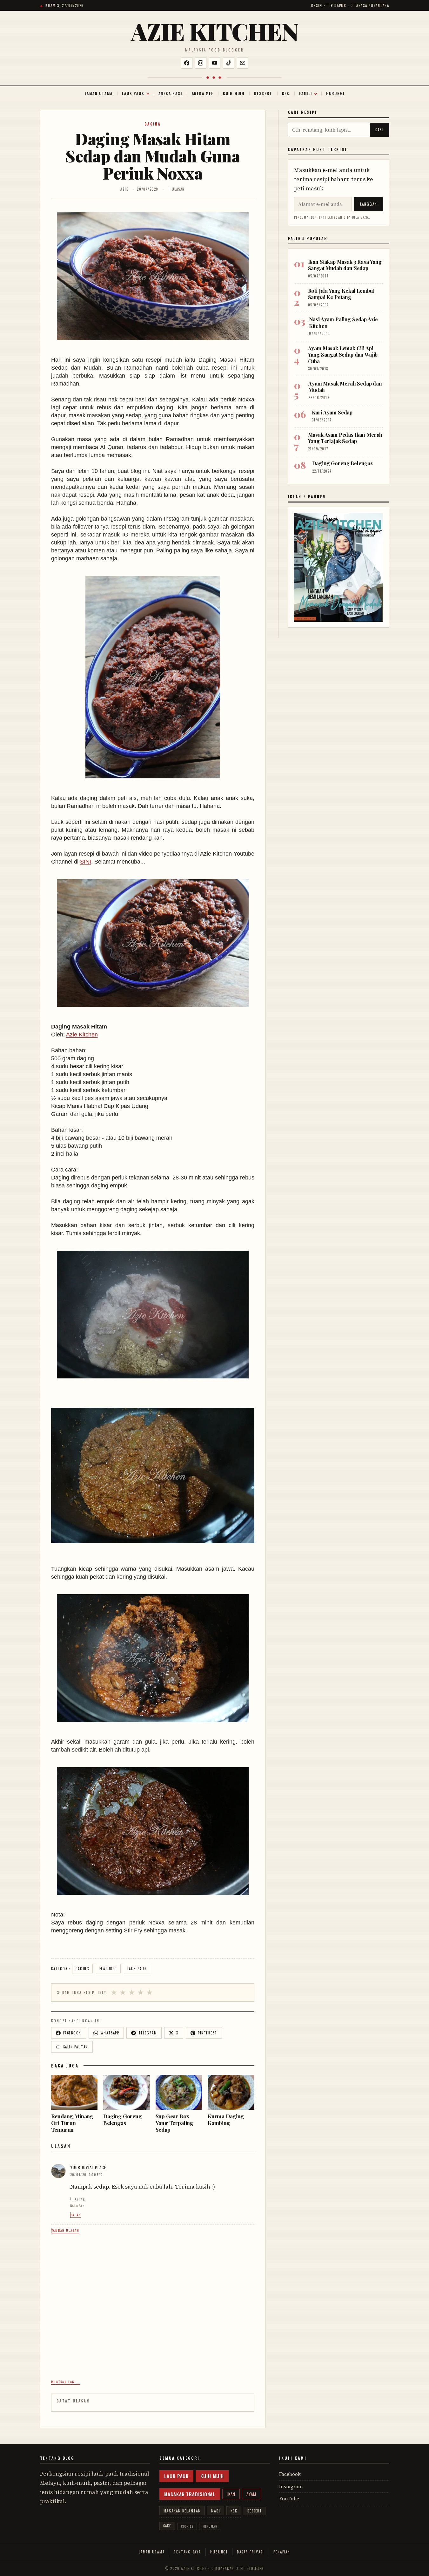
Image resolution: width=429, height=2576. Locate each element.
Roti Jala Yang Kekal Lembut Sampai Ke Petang (341, 294)
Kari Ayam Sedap (332, 412)
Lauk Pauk (133, 93)
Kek (286, 93)
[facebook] (187, 63)
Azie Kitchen (214, 31)
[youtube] (215, 63)
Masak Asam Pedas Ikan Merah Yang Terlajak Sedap (345, 438)
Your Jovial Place (88, 2167)
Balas (80, 2200)
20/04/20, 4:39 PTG (87, 2174)
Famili (306, 93)
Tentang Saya (187, 2552)
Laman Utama (99, 93)
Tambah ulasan (65, 2230)
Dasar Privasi (251, 2552)
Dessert (263, 93)
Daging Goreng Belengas (342, 463)
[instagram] (201, 63)
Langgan (369, 204)
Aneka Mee (203, 93)
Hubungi (335, 93)
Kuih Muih (234, 93)
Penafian (282, 2552)
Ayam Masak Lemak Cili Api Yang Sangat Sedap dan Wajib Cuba (343, 355)
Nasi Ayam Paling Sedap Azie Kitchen (344, 322)
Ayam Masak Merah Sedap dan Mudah (345, 387)
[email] (243, 63)
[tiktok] (229, 63)
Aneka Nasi (170, 93)
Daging (153, 124)
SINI (86, 862)
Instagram (291, 2487)
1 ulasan (176, 189)
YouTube (289, 2499)
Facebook (290, 2474)
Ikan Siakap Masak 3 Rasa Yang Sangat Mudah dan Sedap (345, 265)
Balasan (78, 2206)
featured (108, 1969)
